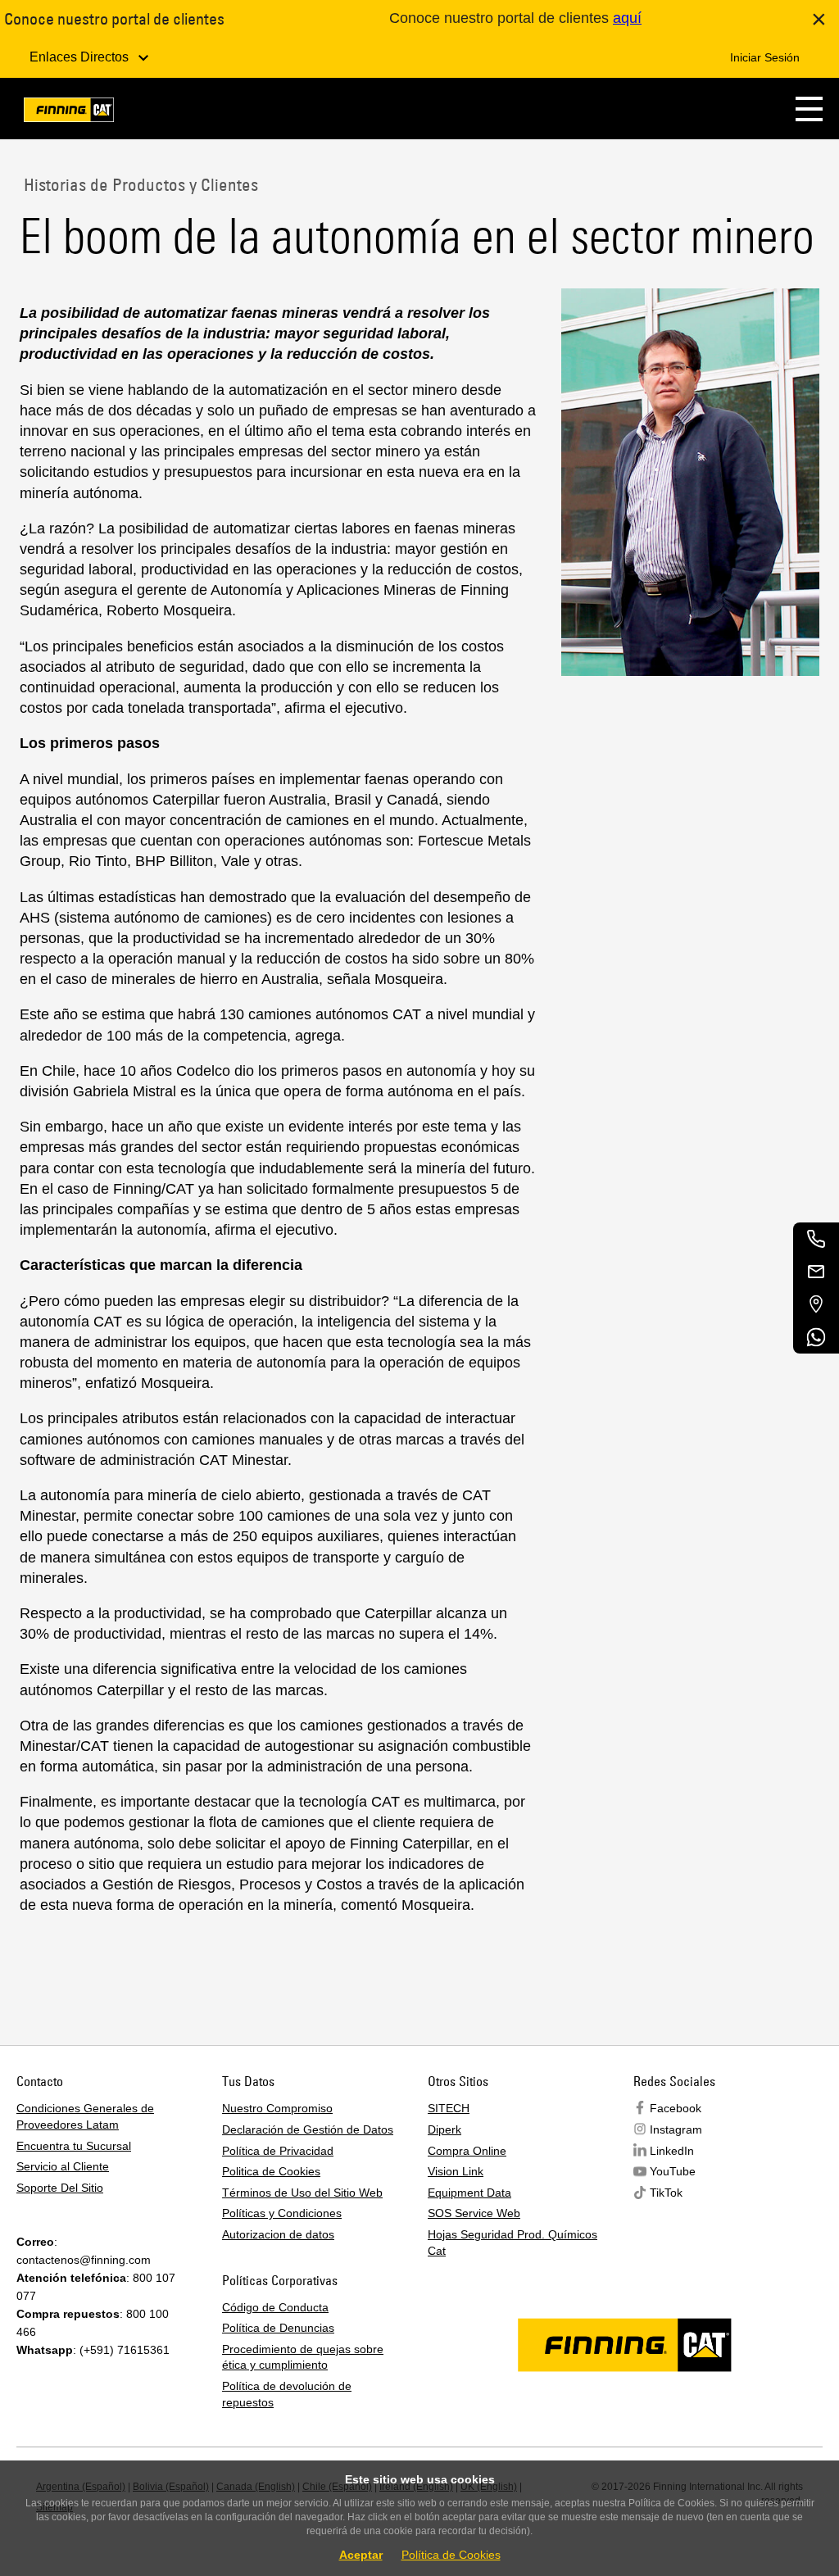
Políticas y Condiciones (282, 2213)
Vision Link (456, 2171)
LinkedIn (672, 2151)
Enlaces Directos (81, 57)
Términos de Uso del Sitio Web (302, 2193)
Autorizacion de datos (278, 2234)
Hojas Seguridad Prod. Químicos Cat (512, 2243)
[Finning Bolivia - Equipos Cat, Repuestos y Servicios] (69, 113)
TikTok (666, 2193)
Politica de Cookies (271, 2171)
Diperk (444, 2129)
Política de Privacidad (278, 2151)
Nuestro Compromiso (277, 2108)
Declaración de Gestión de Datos (308, 2129)
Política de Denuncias (278, 2328)
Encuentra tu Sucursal (74, 2146)
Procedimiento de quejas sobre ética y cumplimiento (303, 2357)
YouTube (673, 2171)
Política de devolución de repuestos (287, 2394)
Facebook (676, 2108)
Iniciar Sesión (765, 57)
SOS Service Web (474, 2213)
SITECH (449, 2108)
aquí (627, 18)
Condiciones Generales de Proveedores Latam (85, 2116)
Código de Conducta (275, 2307)
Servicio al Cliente (63, 2166)
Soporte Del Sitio (60, 2188)
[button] (809, 109)
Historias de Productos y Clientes (139, 184)
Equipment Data (469, 2193)
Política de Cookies (451, 2555)
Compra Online (467, 2151)
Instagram (676, 2129)
